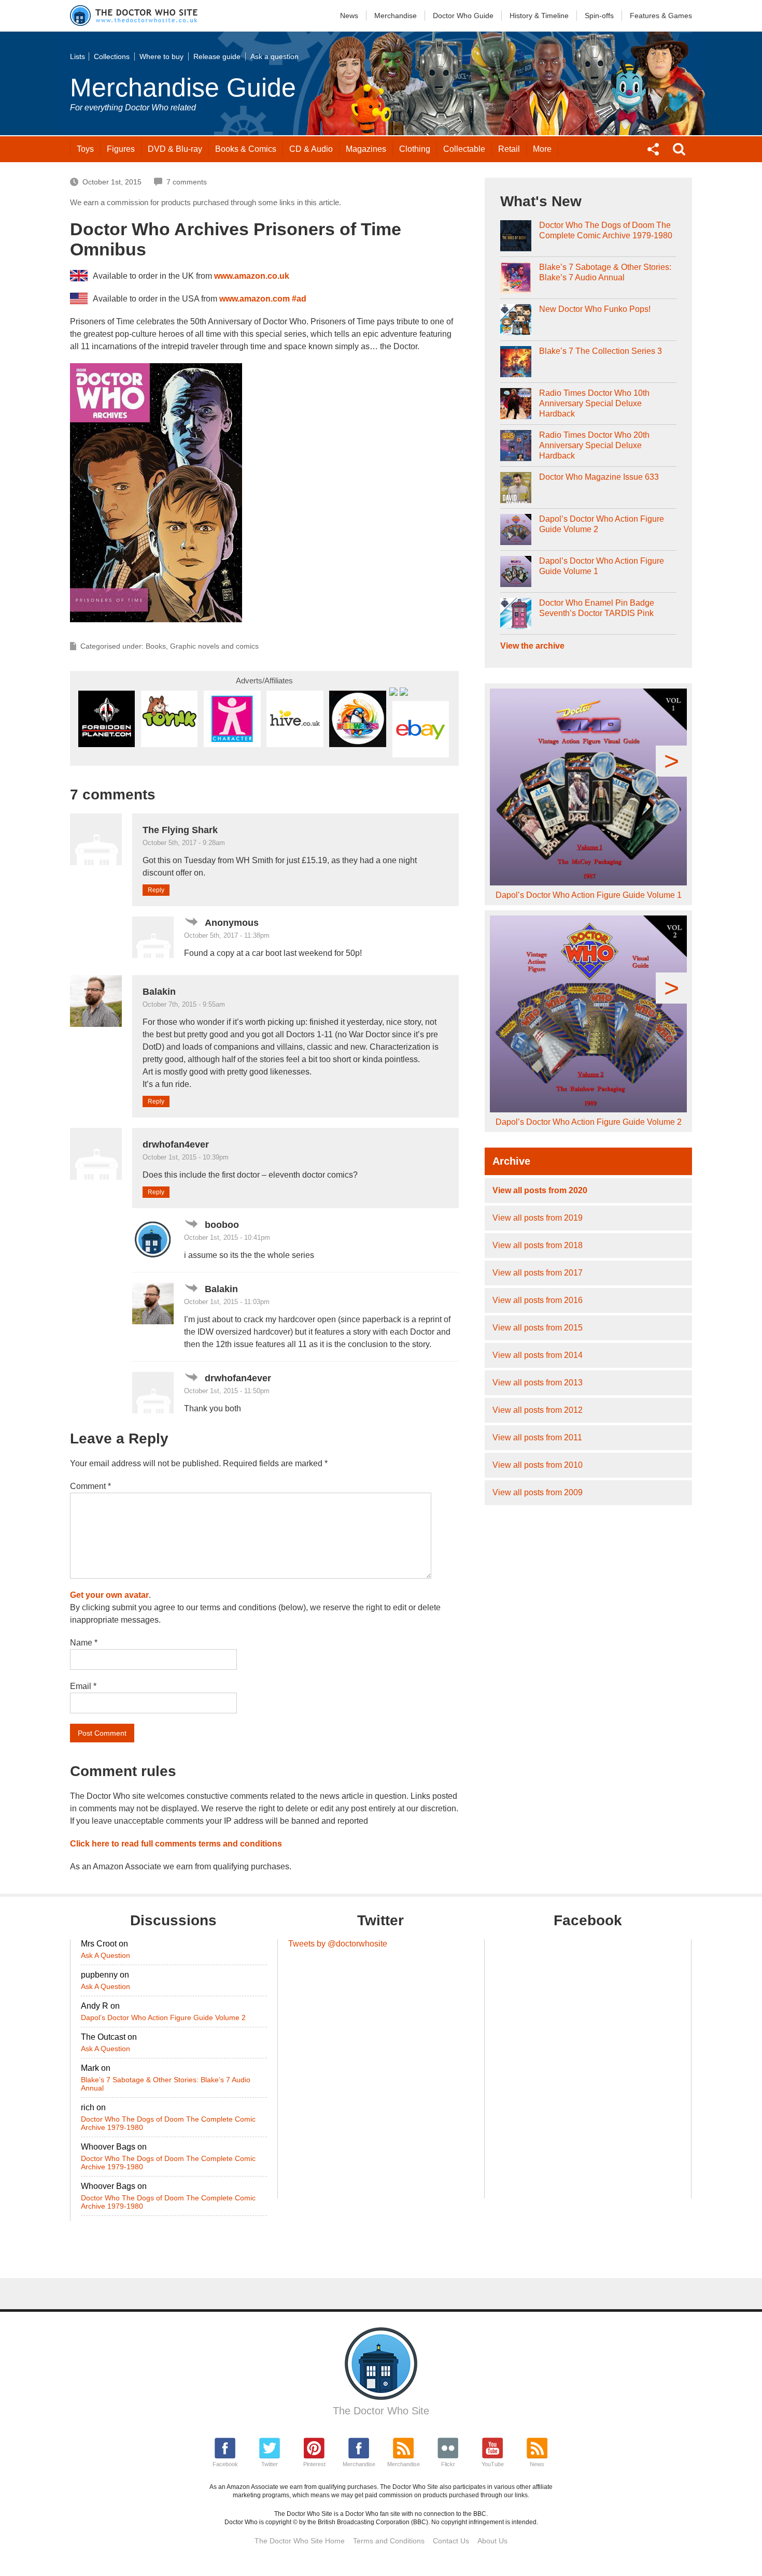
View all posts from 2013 (538, 1383)
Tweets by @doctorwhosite (338, 1944)
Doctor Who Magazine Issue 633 (599, 477)
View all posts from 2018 (538, 1245)
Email (83, 1686)
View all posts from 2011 (537, 1437)
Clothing (415, 149)
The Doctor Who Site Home (300, 2541)
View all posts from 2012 (538, 1410)
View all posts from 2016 (538, 1300)
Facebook (225, 2464)
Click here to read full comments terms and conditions (176, 1844)
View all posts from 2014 (538, 1355)
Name (84, 1643)
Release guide (217, 56)
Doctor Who (463, 16)
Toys (85, 149)
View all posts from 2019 (538, 1218)
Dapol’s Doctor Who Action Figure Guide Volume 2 (602, 524)
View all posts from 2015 (538, 1328)
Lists (77, 56)
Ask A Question (105, 1955)
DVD (175, 149)
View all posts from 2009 (538, 1492)
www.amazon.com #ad (263, 299)
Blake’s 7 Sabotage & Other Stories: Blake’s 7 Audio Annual (605, 272)
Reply (156, 890)
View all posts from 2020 (540, 1190)
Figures (121, 149)
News (349, 16)
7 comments (187, 182)
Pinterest (314, 2464)
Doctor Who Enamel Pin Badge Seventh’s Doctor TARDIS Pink (597, 608)
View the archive (532, 646)
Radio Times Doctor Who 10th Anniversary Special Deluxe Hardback (594, 403)
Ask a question (274, 56)
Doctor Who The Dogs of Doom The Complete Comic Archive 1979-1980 (606, 230)
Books (246, 149)
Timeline (539, 16)
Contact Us (451, 2541)
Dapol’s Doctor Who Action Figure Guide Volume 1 (602, 566)
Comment (90, 1486)
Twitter (270, 2464)
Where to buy (161, 56)
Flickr (448, 2464)
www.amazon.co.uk (252, 276)
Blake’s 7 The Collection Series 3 (601, 351)
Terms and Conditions (389, 2541)
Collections (112, 56)
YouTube (493, 2464)
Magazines (366, 149)
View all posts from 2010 (538, 1465)
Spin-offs (599, 16)
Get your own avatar (109, 1595)
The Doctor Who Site (381, 2411)
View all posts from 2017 (538, 1273)
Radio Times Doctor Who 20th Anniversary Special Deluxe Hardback (594, 445)
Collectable (464, 149)
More (542, 149)
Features (661, 16)
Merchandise (396, 16)
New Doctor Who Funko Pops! (595, 309)
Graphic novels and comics (214, 646)
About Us (492, 2541)
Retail (509, 149)
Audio (311, 149)
